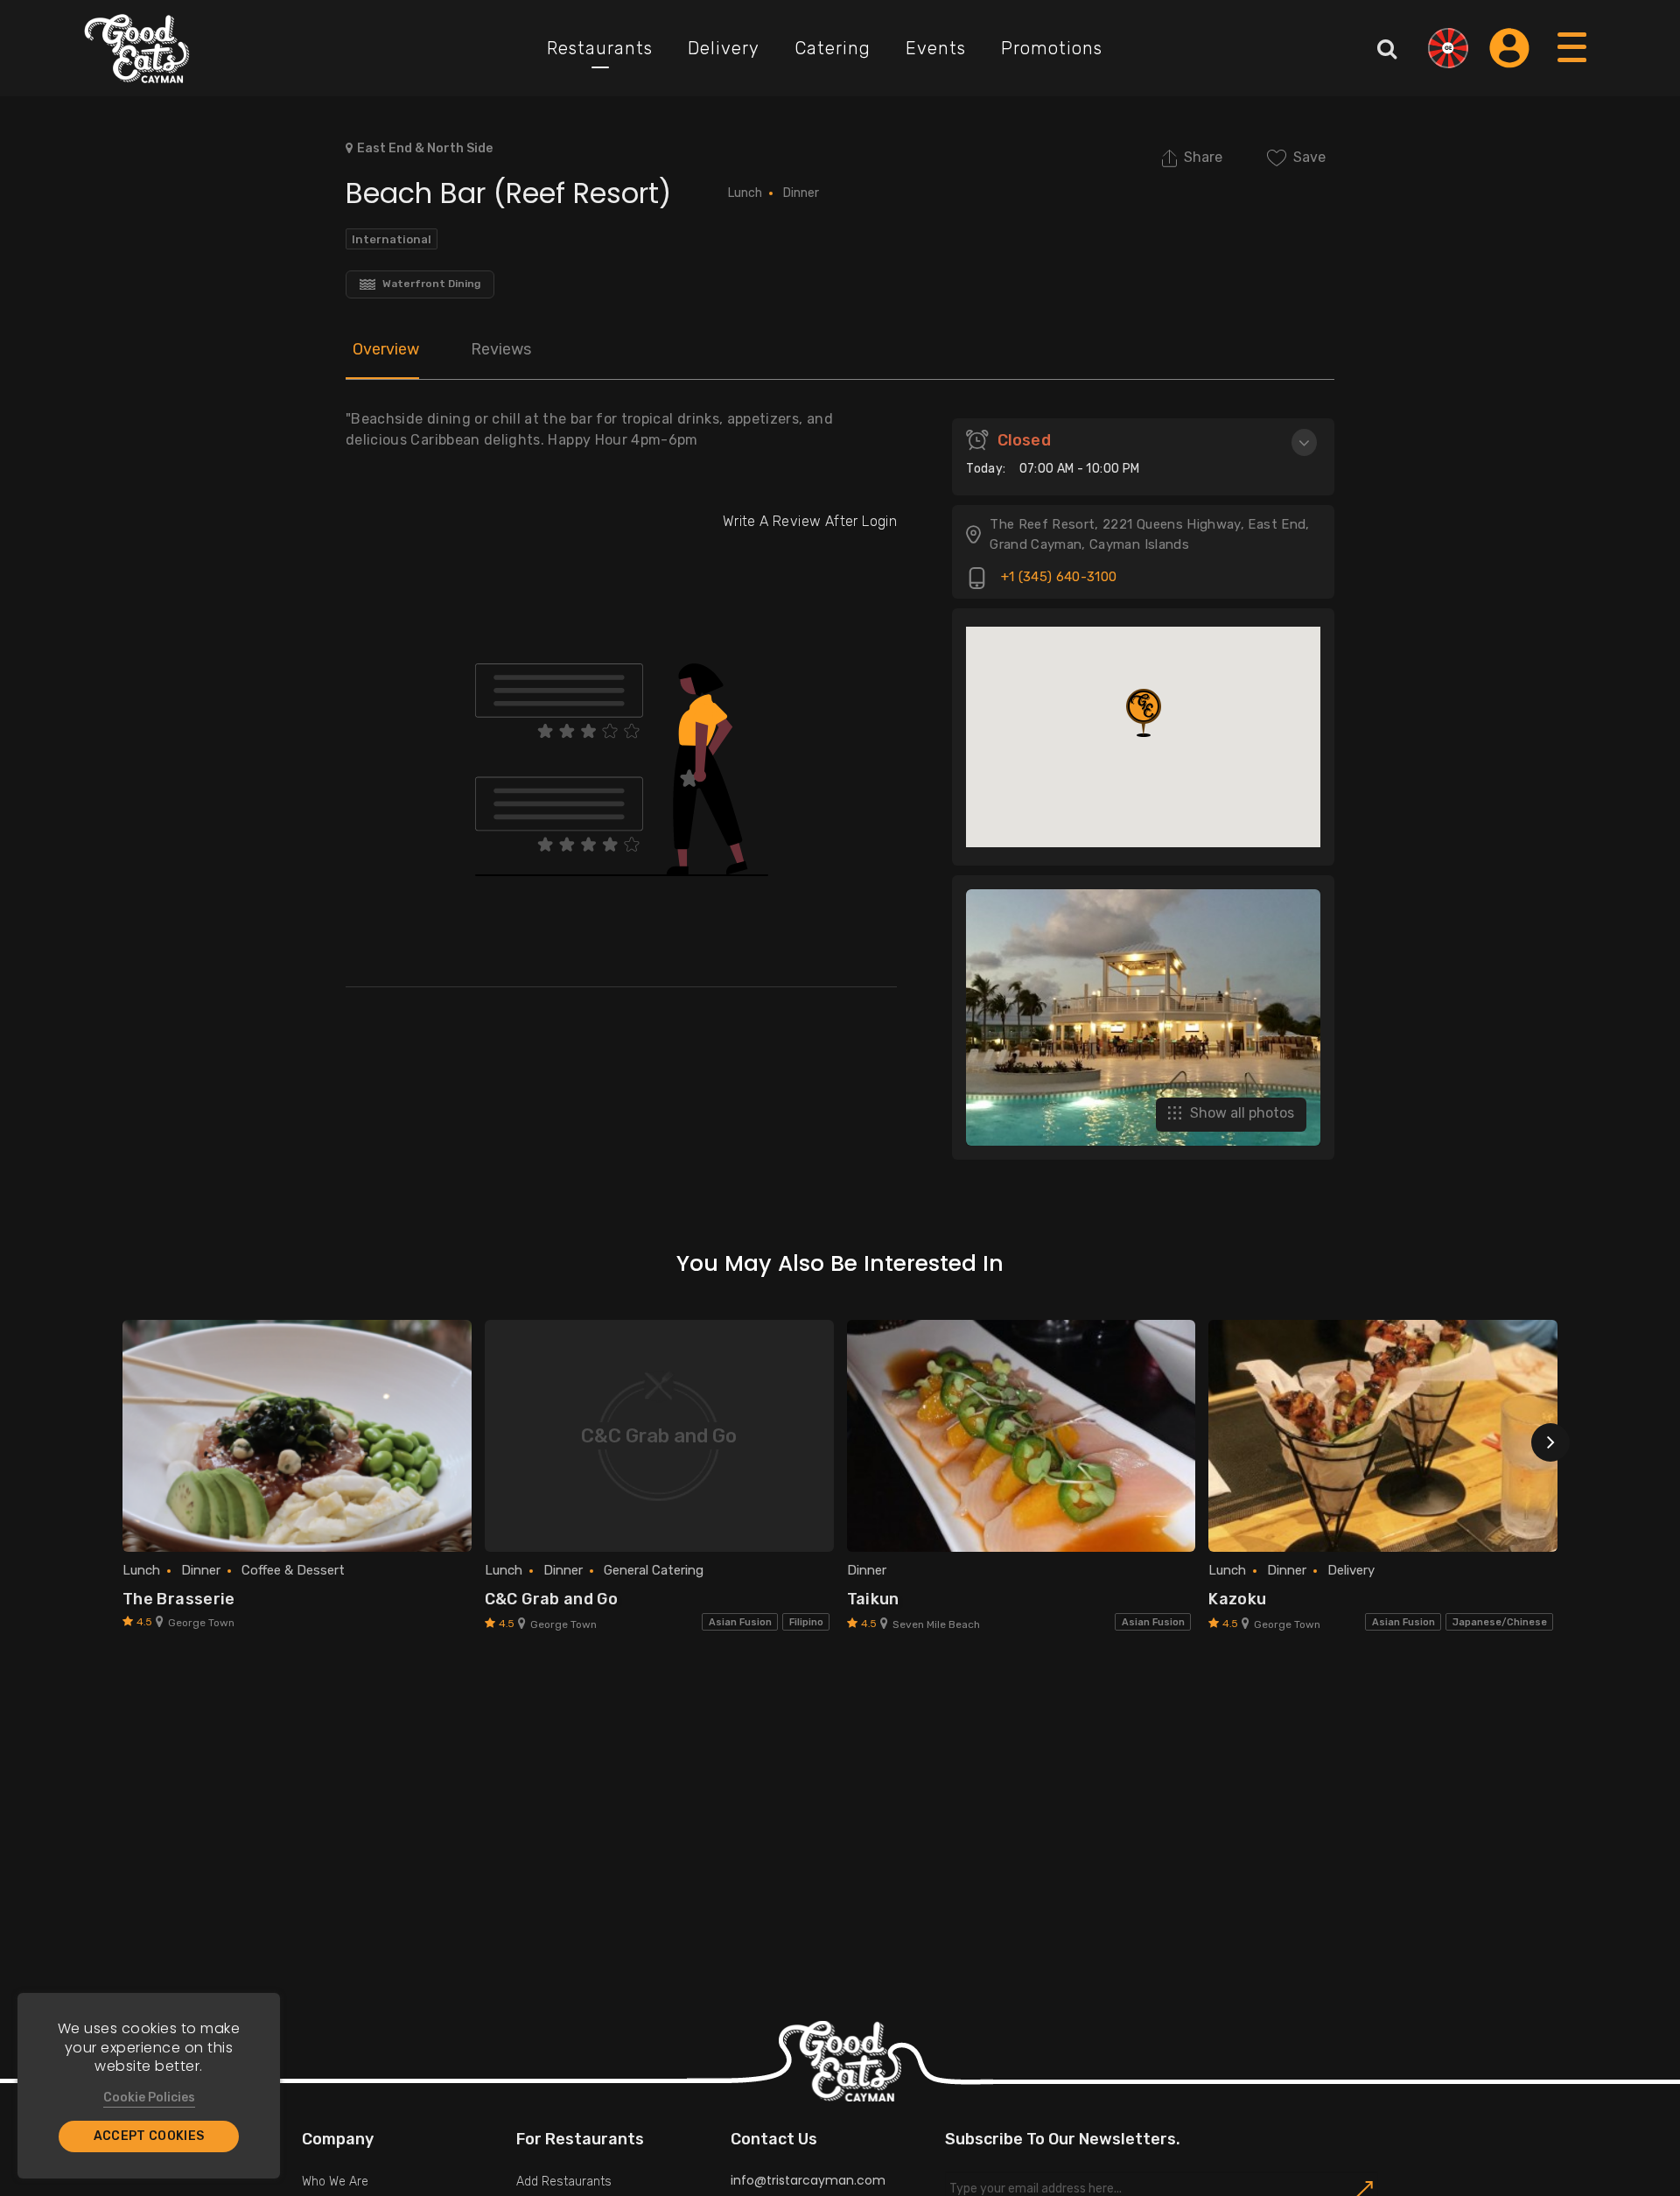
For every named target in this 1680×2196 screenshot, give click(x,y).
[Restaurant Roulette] (1448, 48)
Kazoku (1237, 1599)
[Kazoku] (1383, 1436)
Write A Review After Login (810, 521)
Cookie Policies (149, 2098)
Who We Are (335, 2182)
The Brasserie (179, 1599)
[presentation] (1550, 1442)
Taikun (873, 1599)
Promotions (1052, 48)
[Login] (1509, 48)
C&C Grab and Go (551, 1599)
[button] (1144, 713)
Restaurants (600, 48)
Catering (833, 48)
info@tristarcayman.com (808, 2180)
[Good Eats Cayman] (137, 48)
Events (936, 48)
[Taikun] (1022, 1436)
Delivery (724, 48)
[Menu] (1573, 64)
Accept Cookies (149, 2136)
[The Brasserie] (297, 1436)
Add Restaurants (564, 2182)
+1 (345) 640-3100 (1057, 578)
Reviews (501, 349)
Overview (386, 349)
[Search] (1387, 48)
